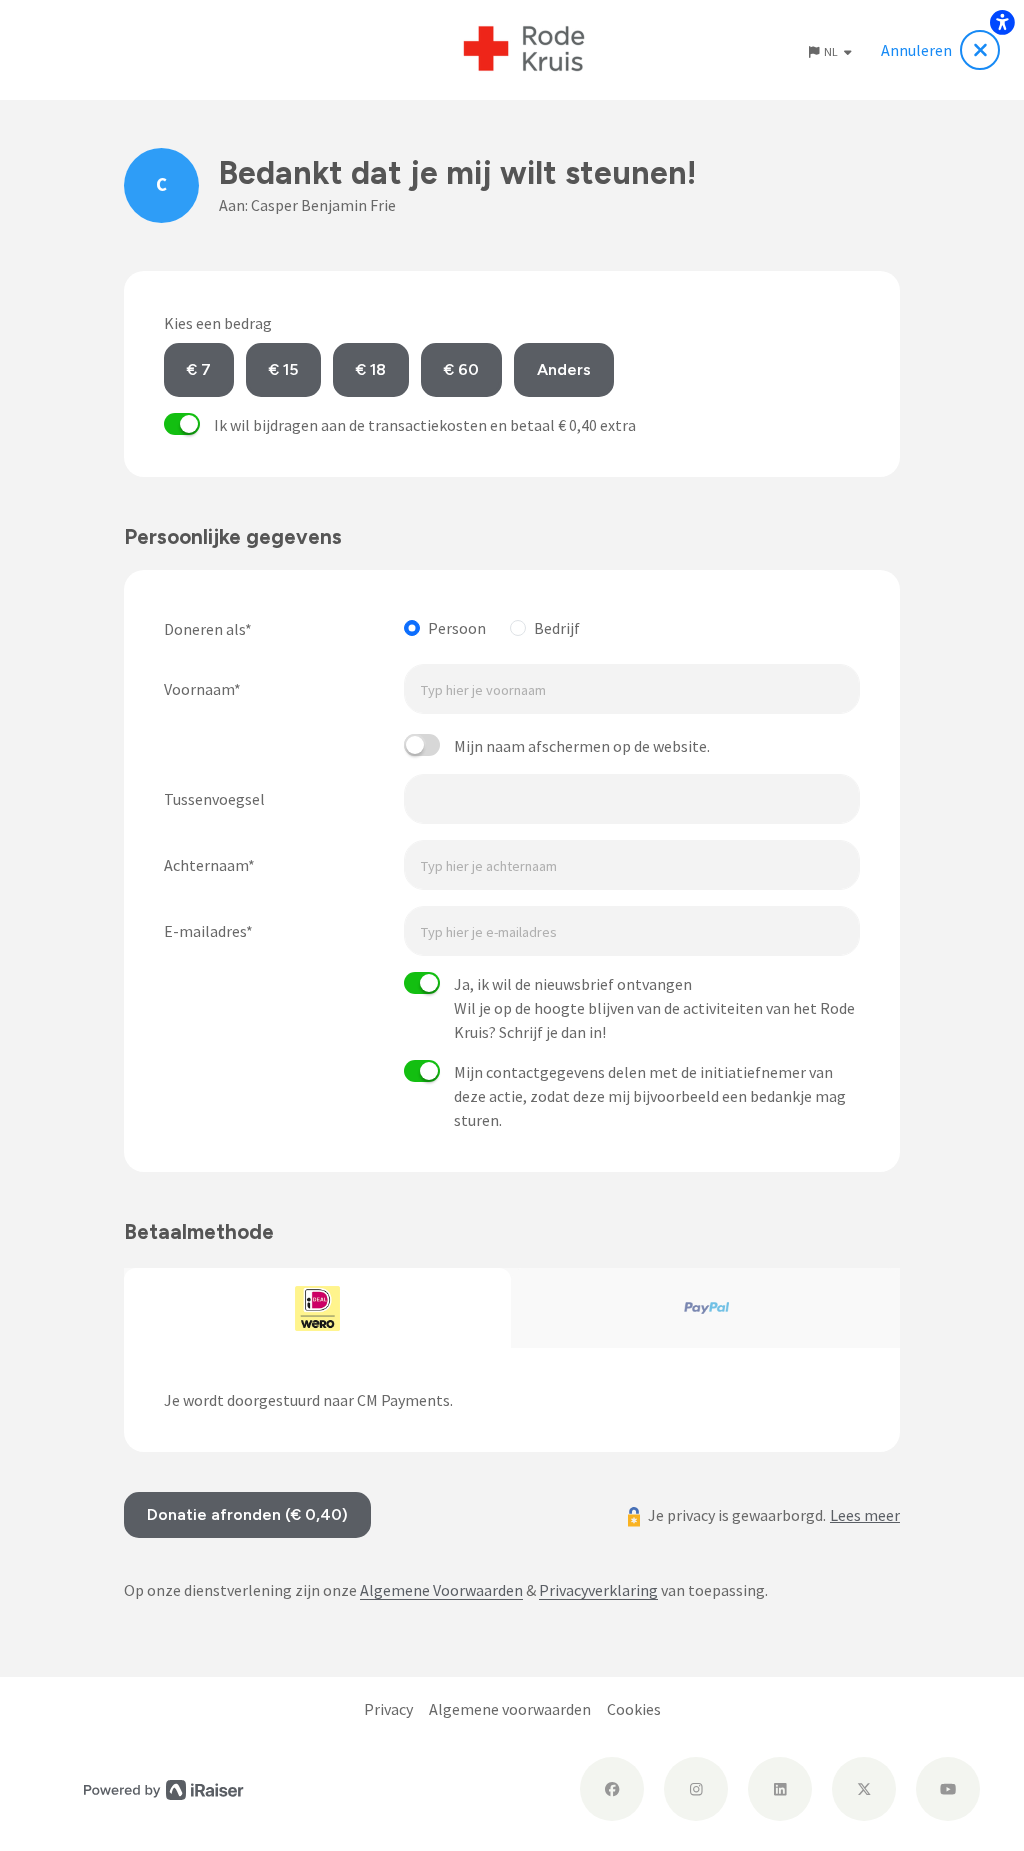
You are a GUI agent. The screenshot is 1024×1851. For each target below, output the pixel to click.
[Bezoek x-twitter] (864, 1789)
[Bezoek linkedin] (780, 1789)
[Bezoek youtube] (948, 1789)
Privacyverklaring (598, 1590)
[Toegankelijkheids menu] (1002, 22)
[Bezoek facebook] (612, 1789)
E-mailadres (205, 931)
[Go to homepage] (524, 50)
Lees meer (865, 1515)
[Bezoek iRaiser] (164, 1788)
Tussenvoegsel (214, 799)
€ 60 (461, 369)
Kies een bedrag (218, 323)
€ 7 (199, 369)
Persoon (457, 628)
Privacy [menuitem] (388, 1709)
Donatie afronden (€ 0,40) (247, 1514)
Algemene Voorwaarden (441, 1590)
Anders (564, 369)
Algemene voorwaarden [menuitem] (510, 1709)
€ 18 (371, 369)
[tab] (318, 1308)
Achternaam (206, 865)
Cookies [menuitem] (634, 1709)
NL (832, 51)
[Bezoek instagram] (696, 1789)
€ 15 (283, 369)
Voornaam (199, 689)
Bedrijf (557, 628)
